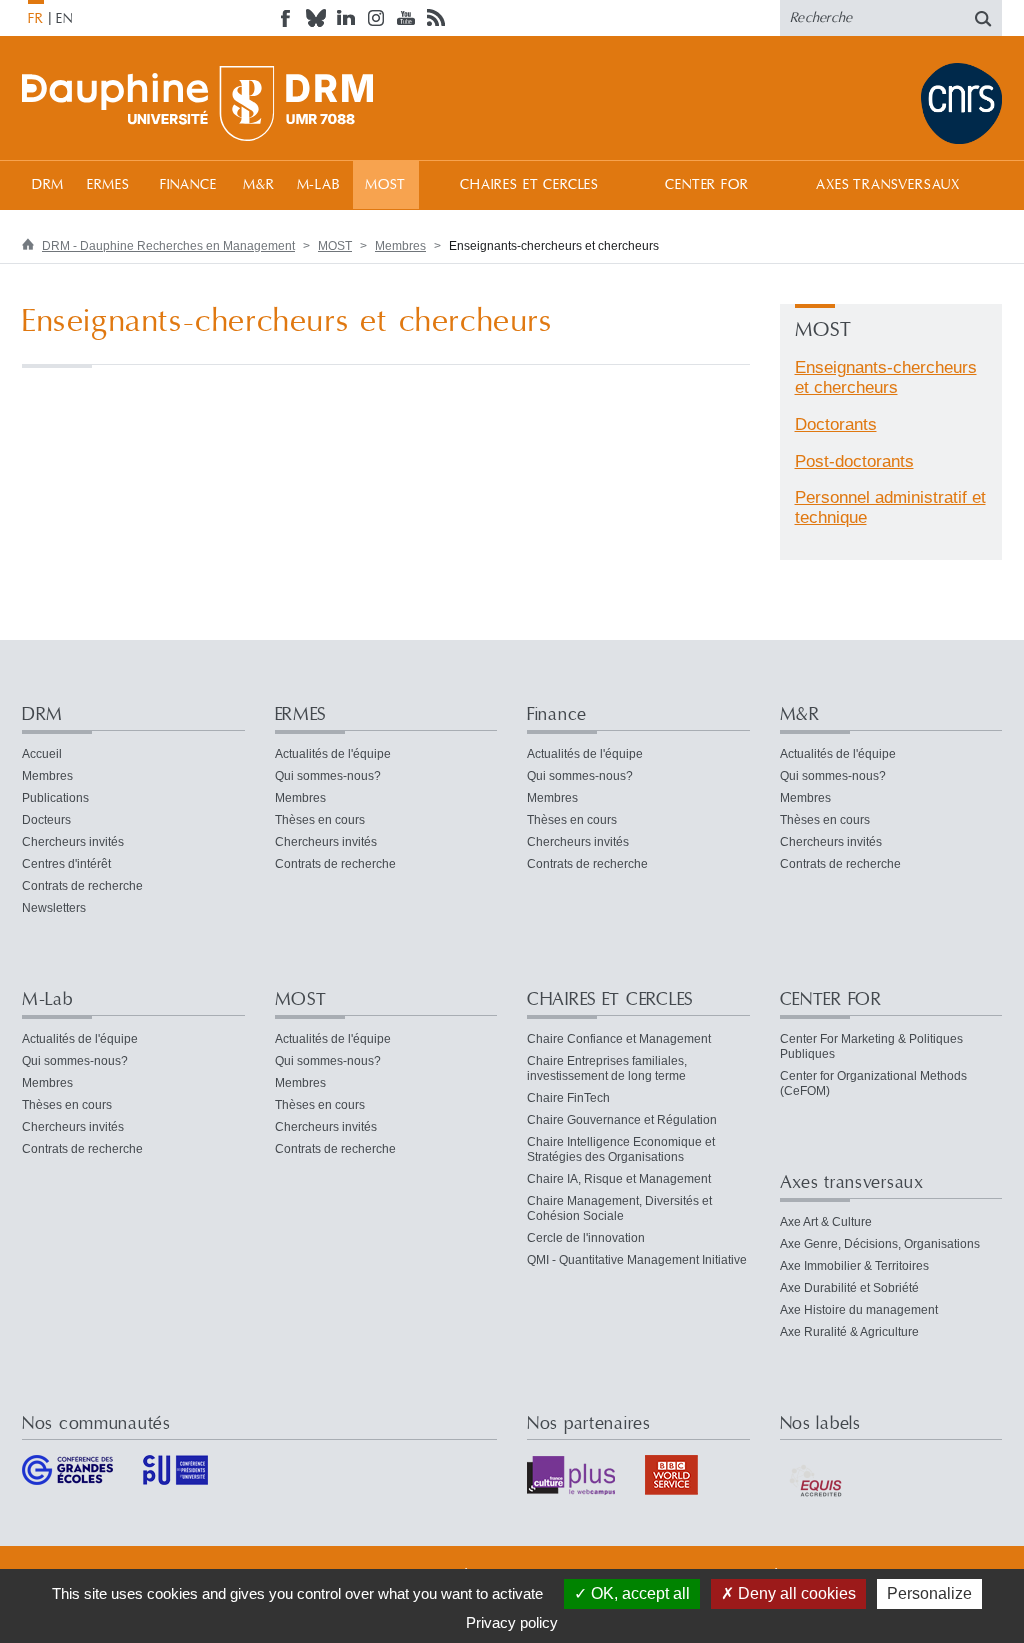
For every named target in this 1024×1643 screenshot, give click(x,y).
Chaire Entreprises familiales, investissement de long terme (607, 1068)
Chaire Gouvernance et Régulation (622, 1120)
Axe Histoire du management (859, 1310)
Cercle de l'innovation (586, 1238)
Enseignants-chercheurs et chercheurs (886, 377)
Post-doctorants (854, 461)
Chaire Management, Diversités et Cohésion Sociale (619, 1208)
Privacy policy (512, 1622)
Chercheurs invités (73, 842)
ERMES (108, 185)
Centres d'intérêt (66, 864)
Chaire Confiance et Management (619, 1039)
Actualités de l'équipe (333, 754)
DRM (48, 185)
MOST (385, 185)
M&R (259, 185)
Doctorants (836, 424)
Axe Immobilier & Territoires (854, 1266)
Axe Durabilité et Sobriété (849, 1288)
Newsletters (54, 908)
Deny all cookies (795, 1593)
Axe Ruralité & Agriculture (849, 1332)
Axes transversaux (887, 185)
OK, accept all (638, 1593)
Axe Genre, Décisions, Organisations (880, 1244)
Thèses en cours (320, 820)
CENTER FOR (706, 185)
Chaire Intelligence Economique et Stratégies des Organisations (621, 1149)
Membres (400, 246)
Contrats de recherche (82, 886)
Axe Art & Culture (826, 1222)
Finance (188, 185)
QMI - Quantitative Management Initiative (637, 1260)
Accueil (42, 754)
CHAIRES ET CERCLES (529, 185)
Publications (55, 798)
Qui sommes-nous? (328, 776)
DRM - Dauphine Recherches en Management (168, 246)
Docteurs (46, 820)
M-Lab (318, 185)
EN (64, 19)
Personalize (929, 1593)
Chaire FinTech (568, 1098)
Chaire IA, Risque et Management (619, 1179)
